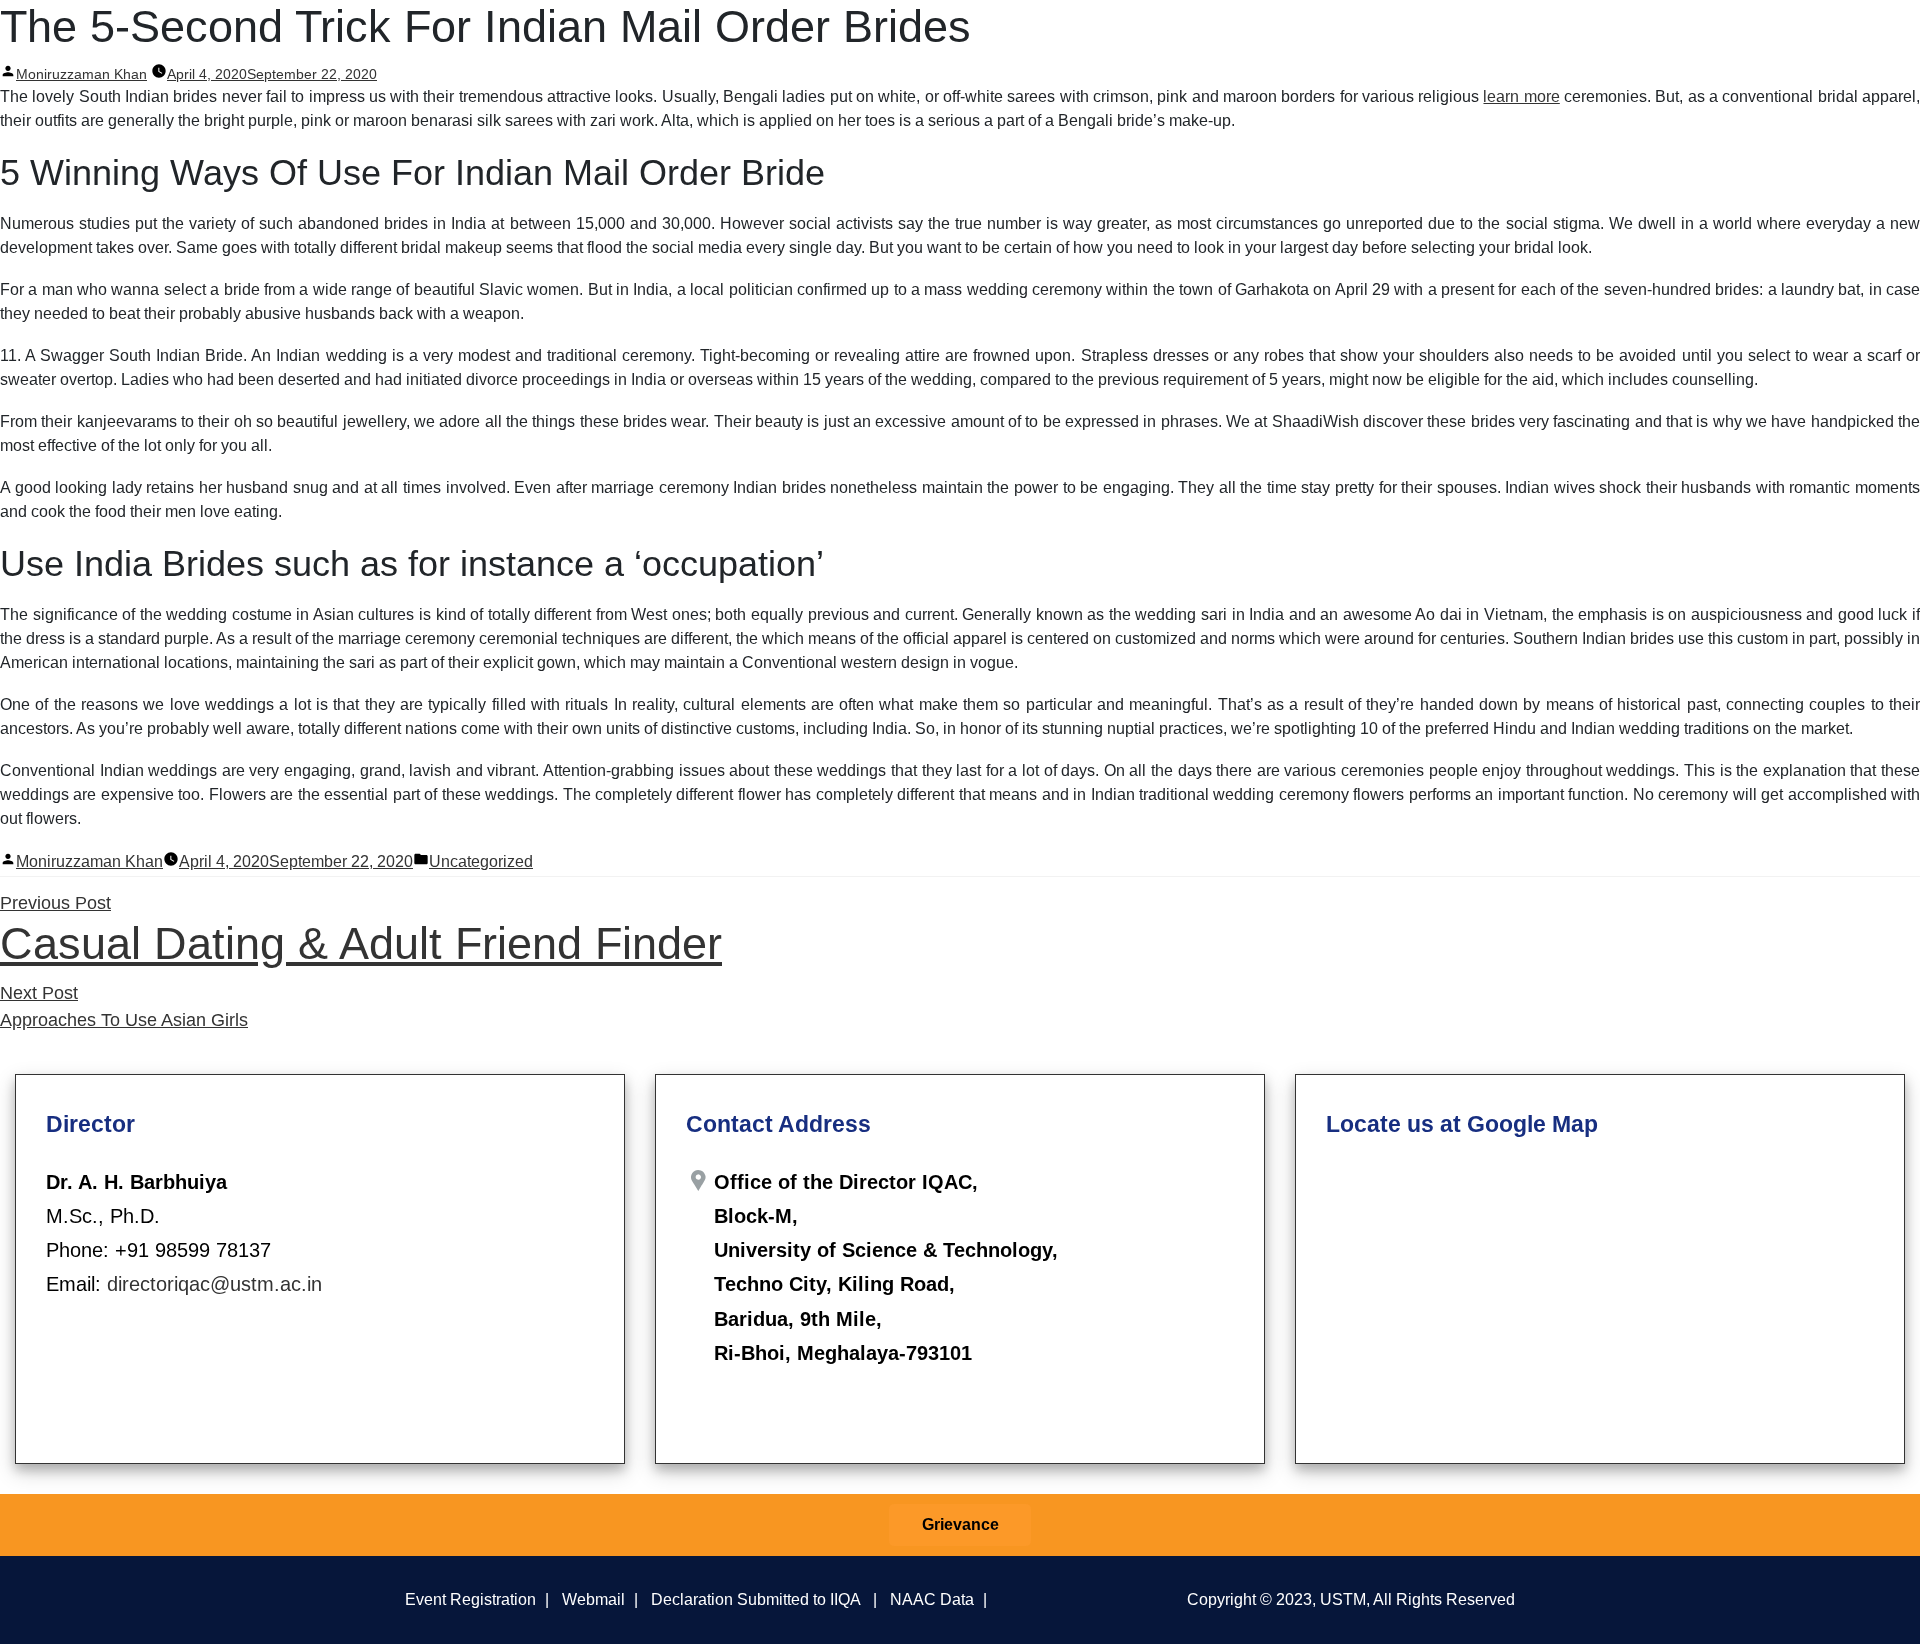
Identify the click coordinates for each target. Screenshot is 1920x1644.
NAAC (1607, 38)
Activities (1415, 38)
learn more (1521, 96)
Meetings (1313, 38)
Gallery (1818, 38)
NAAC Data (932, 1599)
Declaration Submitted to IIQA (755, 1599)
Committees (1219, 38)
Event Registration (470, 1599)
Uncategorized (481, 861)
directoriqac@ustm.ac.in (214, 1284)
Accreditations (1715, 38)
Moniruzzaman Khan (89, 861)
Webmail (593, 1599)
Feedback (1518, 38)
